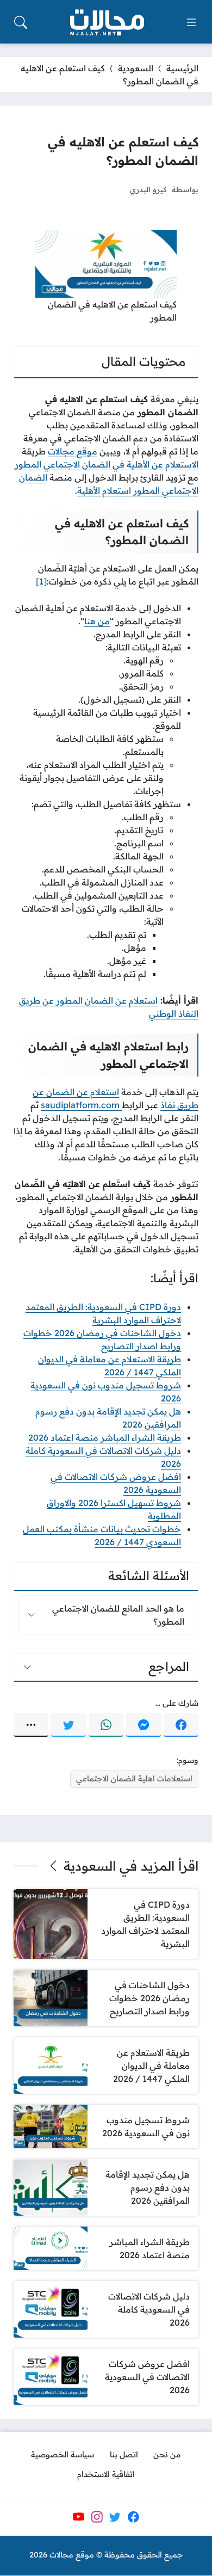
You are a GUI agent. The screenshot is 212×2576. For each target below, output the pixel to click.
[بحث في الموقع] (21, 22)
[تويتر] (68, 1725)
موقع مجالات (73, 451)
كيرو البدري (148, 189)
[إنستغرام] (97, 2517)
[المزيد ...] (31, 1725)
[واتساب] (106, 1725)
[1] (41, 581)
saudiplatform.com (81, 1105)
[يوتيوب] (78, 2517)
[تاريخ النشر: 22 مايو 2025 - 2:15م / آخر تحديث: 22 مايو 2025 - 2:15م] (111, 189)
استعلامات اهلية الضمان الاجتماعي (134, 1779)
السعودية (136, 68)
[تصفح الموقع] (191, 22)
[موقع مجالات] (106, 23)
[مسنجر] (144, 1725)
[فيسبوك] (181, 1725)
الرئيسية (182, 68)
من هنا (97, 621)
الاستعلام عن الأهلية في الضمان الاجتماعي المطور (107, 464)
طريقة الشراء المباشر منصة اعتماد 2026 (105, 1437)
